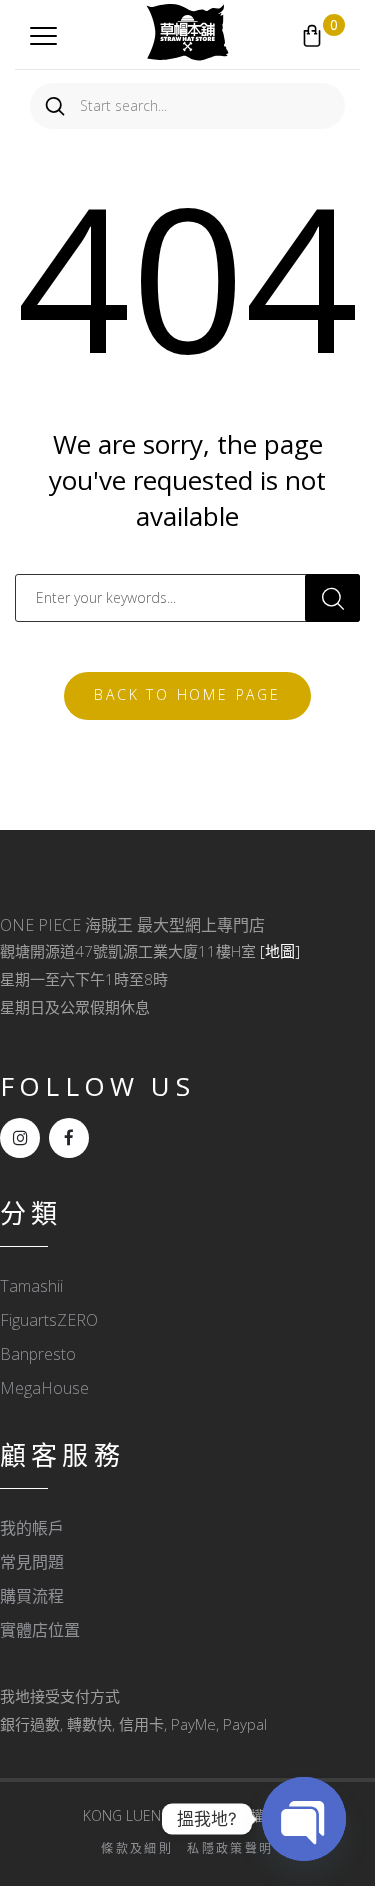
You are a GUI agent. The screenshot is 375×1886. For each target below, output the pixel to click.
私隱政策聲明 (230, 1848)
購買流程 (32, 1596)
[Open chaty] (304, 1819)
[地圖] (280, 951)
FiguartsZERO (49, 1320)
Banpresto (38, 1354)
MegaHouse (44, 1388)
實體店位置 (40, 1630)
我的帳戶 (32, 1528)
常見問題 (32, 1562)
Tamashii (31, 1286)
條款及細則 (137, 1848)
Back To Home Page (187, 694)
